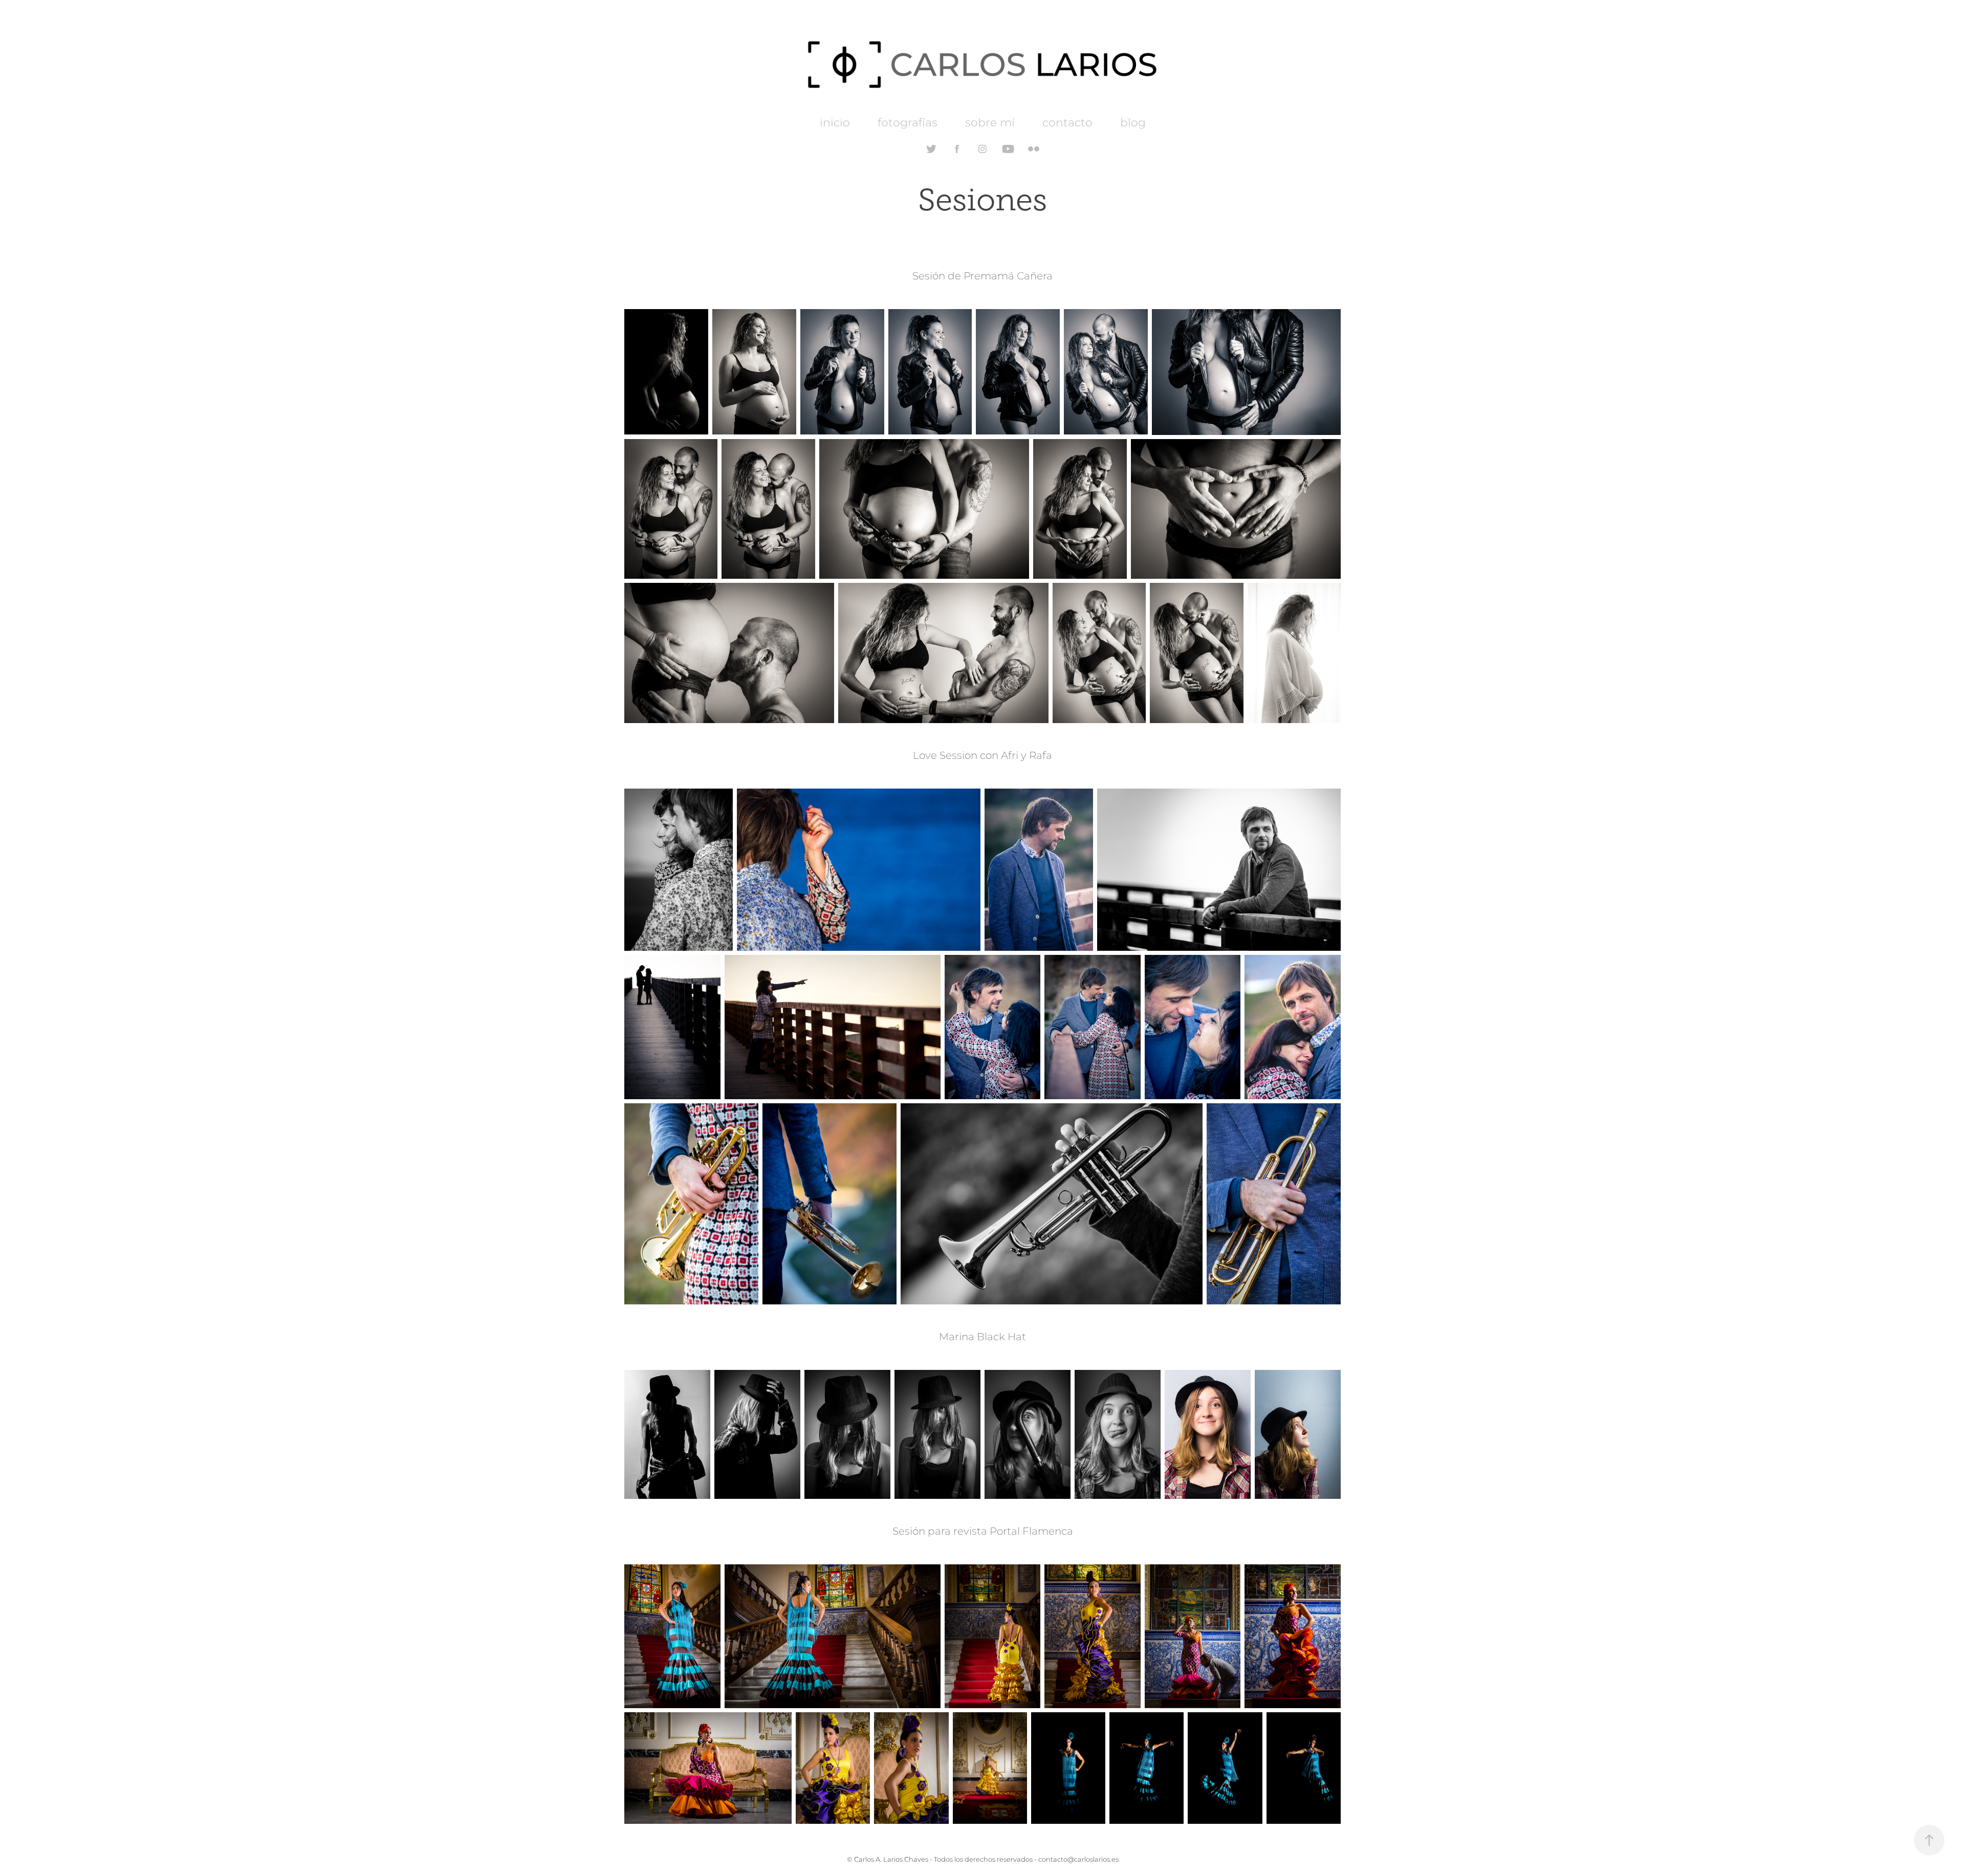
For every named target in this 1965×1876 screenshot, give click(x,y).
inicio (835, 123)
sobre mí (990, 123)
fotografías (908, 123)
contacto (1067, 123)
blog (1133, 123)
